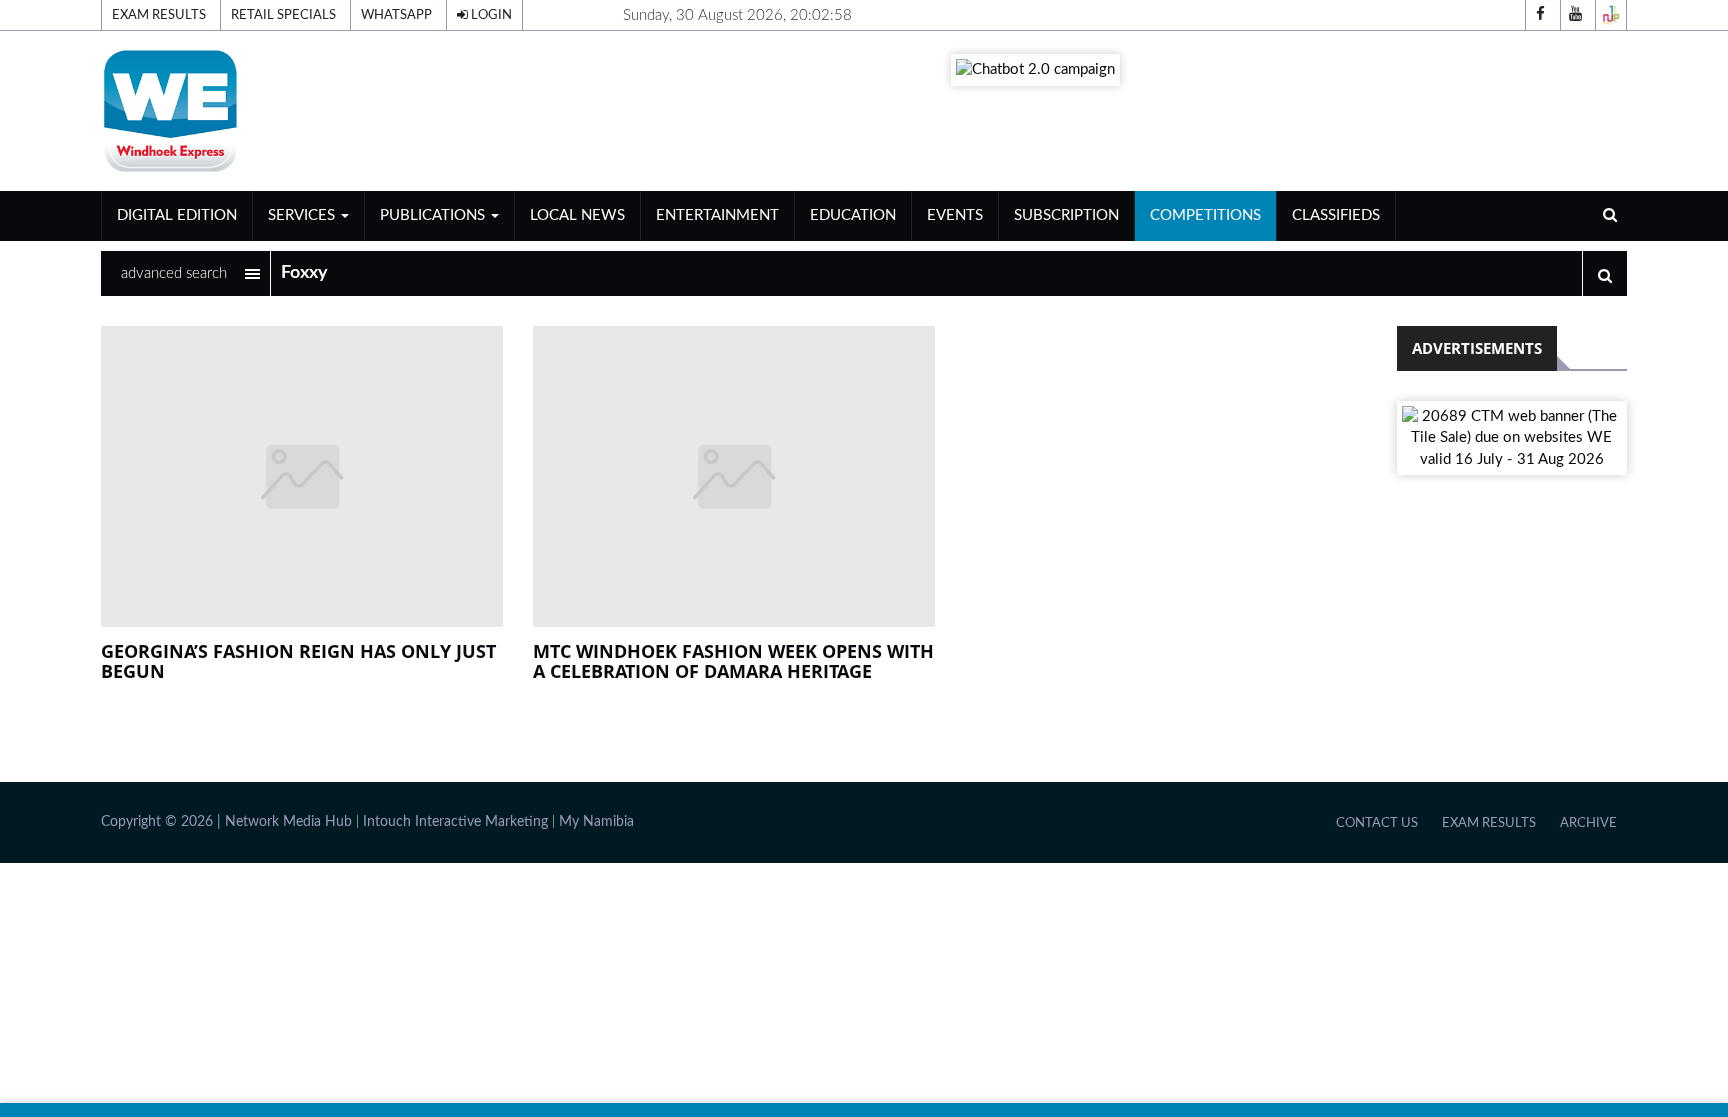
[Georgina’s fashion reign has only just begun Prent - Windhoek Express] (302, 476)
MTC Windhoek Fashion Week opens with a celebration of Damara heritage (733, 661)
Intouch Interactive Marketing (455, 822)
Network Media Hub (288, 822)
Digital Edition (177, 215)
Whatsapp (396, 15)
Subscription (1066, 215)
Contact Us (1377, 823)
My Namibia (596, 822)
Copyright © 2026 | (163, 822)
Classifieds (1336, 215)
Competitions (1205, 215)
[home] (345, 110)
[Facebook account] (1541, 15)
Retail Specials (283, 15)
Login (490, 15)
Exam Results (159, 15)
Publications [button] (434, 215)
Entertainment (717, 215)
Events (955, 215)
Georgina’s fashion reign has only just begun (298, 661)
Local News (577, 215)
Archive (1588, 823)
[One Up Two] (1611, 15)
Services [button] (303, 215)
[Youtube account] (1576, 15)
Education (853, 215)
